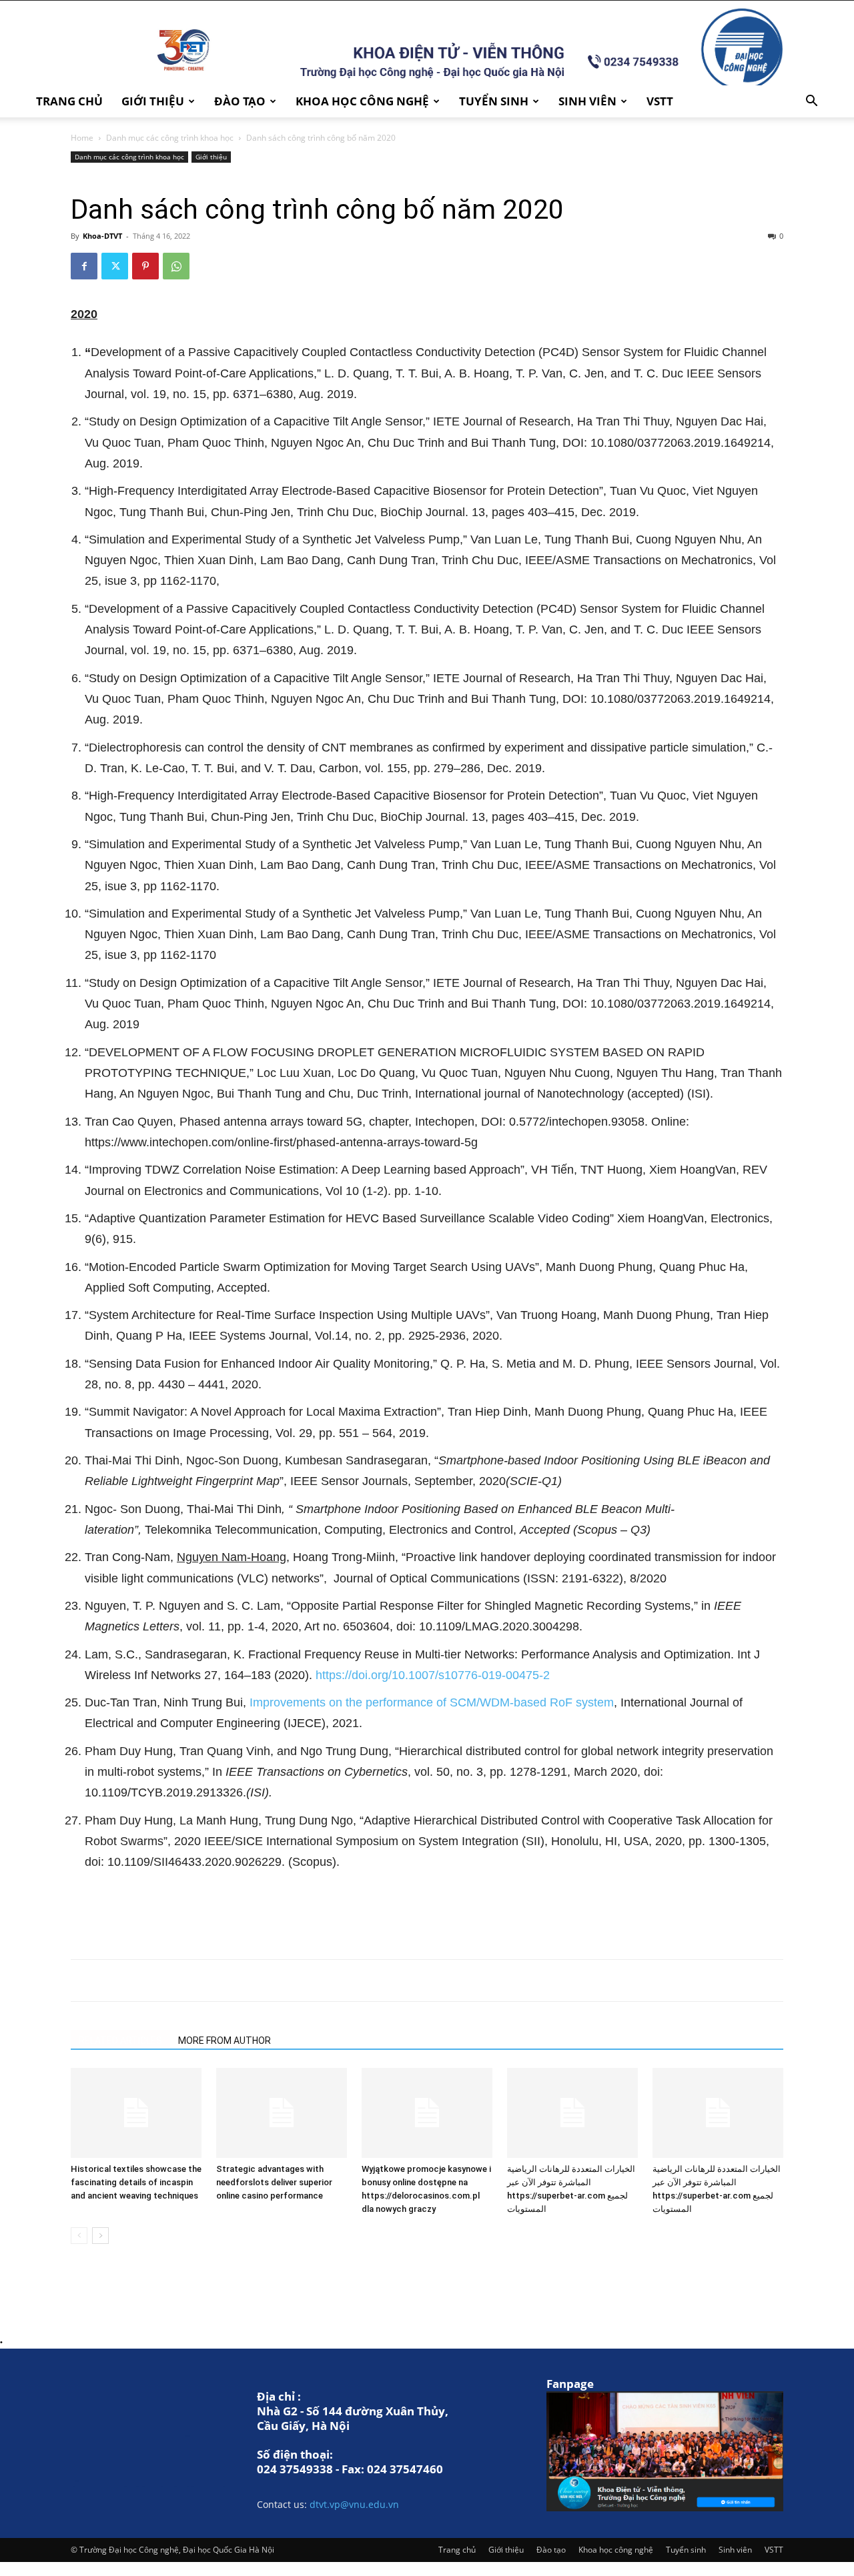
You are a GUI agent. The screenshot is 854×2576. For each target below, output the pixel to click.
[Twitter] (115, 266)
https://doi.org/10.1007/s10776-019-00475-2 (433, 1675)
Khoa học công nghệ (362, 101)
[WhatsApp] (176, 266)
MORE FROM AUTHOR (225, 2041)
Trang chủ (69, 101)
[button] (811, 102)
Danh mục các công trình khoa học (170, 138)
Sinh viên (587, 101)
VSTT (660, 101)
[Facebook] (84, 266)
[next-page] (100, 2236)
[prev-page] (79, 2236)
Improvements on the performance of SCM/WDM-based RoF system (432, 1702)
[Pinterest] (145, 266)
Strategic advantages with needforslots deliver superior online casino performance (274, 2182)
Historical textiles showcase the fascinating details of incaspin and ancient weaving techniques (136, 2182)
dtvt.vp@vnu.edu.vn (354, 2504)
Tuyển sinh (494, 101)
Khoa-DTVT (102, 236)
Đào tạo (240, 101)
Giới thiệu (153, 101)
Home (82, 138)
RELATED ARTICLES (120, 2041)
